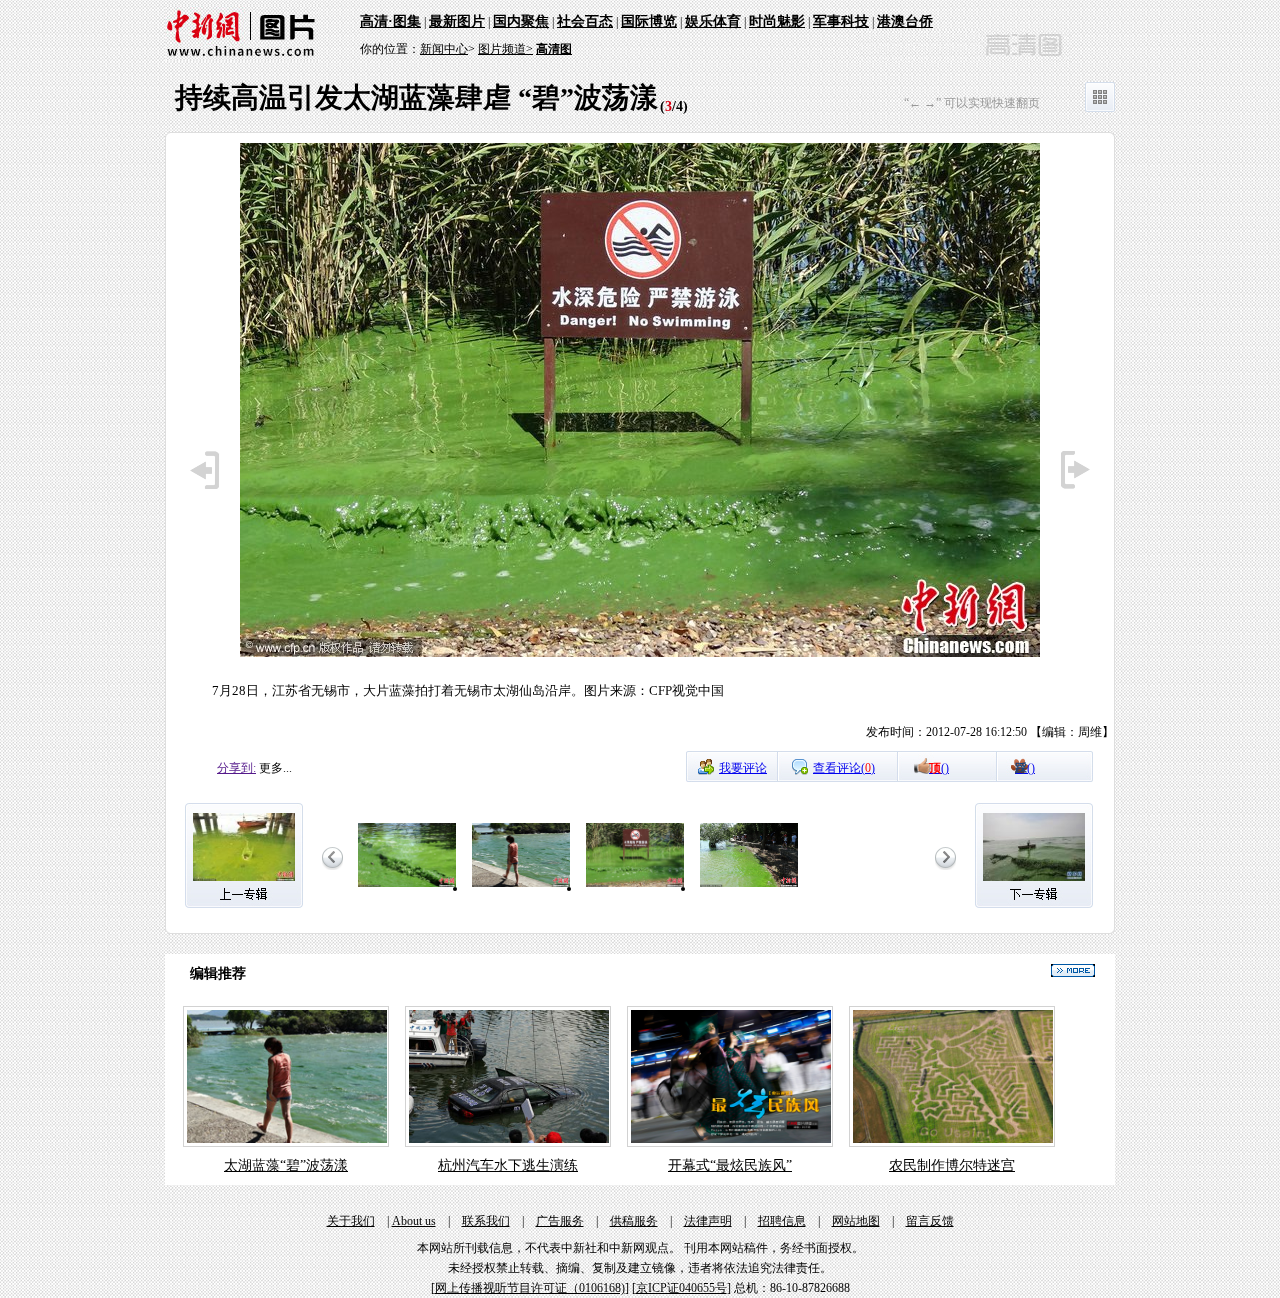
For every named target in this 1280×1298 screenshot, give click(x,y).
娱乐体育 (713, 21)
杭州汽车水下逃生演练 (508, 1165)
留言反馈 (930, 1221)
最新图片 (457, 21)
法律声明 (708, 1221)
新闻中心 (444, 49)
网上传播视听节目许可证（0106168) (530, 1288)
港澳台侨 (905, 21)
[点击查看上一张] (207, 499)
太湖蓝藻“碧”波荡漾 (286, 1165)
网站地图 (856, 1221)
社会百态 (585, 21)
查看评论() (844, 768)
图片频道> (505, 49)
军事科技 (841, 21)
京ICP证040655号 (681, 1288)
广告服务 (560, 1221)
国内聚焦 (521, 21)
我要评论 (743, 768)
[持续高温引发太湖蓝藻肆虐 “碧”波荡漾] (407, 888)
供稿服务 (634, 1221)
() (939, 768)
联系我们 (486, 1221)
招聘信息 (782, 1221)
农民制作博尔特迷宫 (952, 1165)
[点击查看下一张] (640, 654)
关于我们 (351, 1221)
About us (414, 1221)
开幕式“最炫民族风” (730, 1165)
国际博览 (649, 21)
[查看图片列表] (1100, 108)
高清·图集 (390, 21)
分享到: (236, 768)
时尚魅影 (777, 21)
